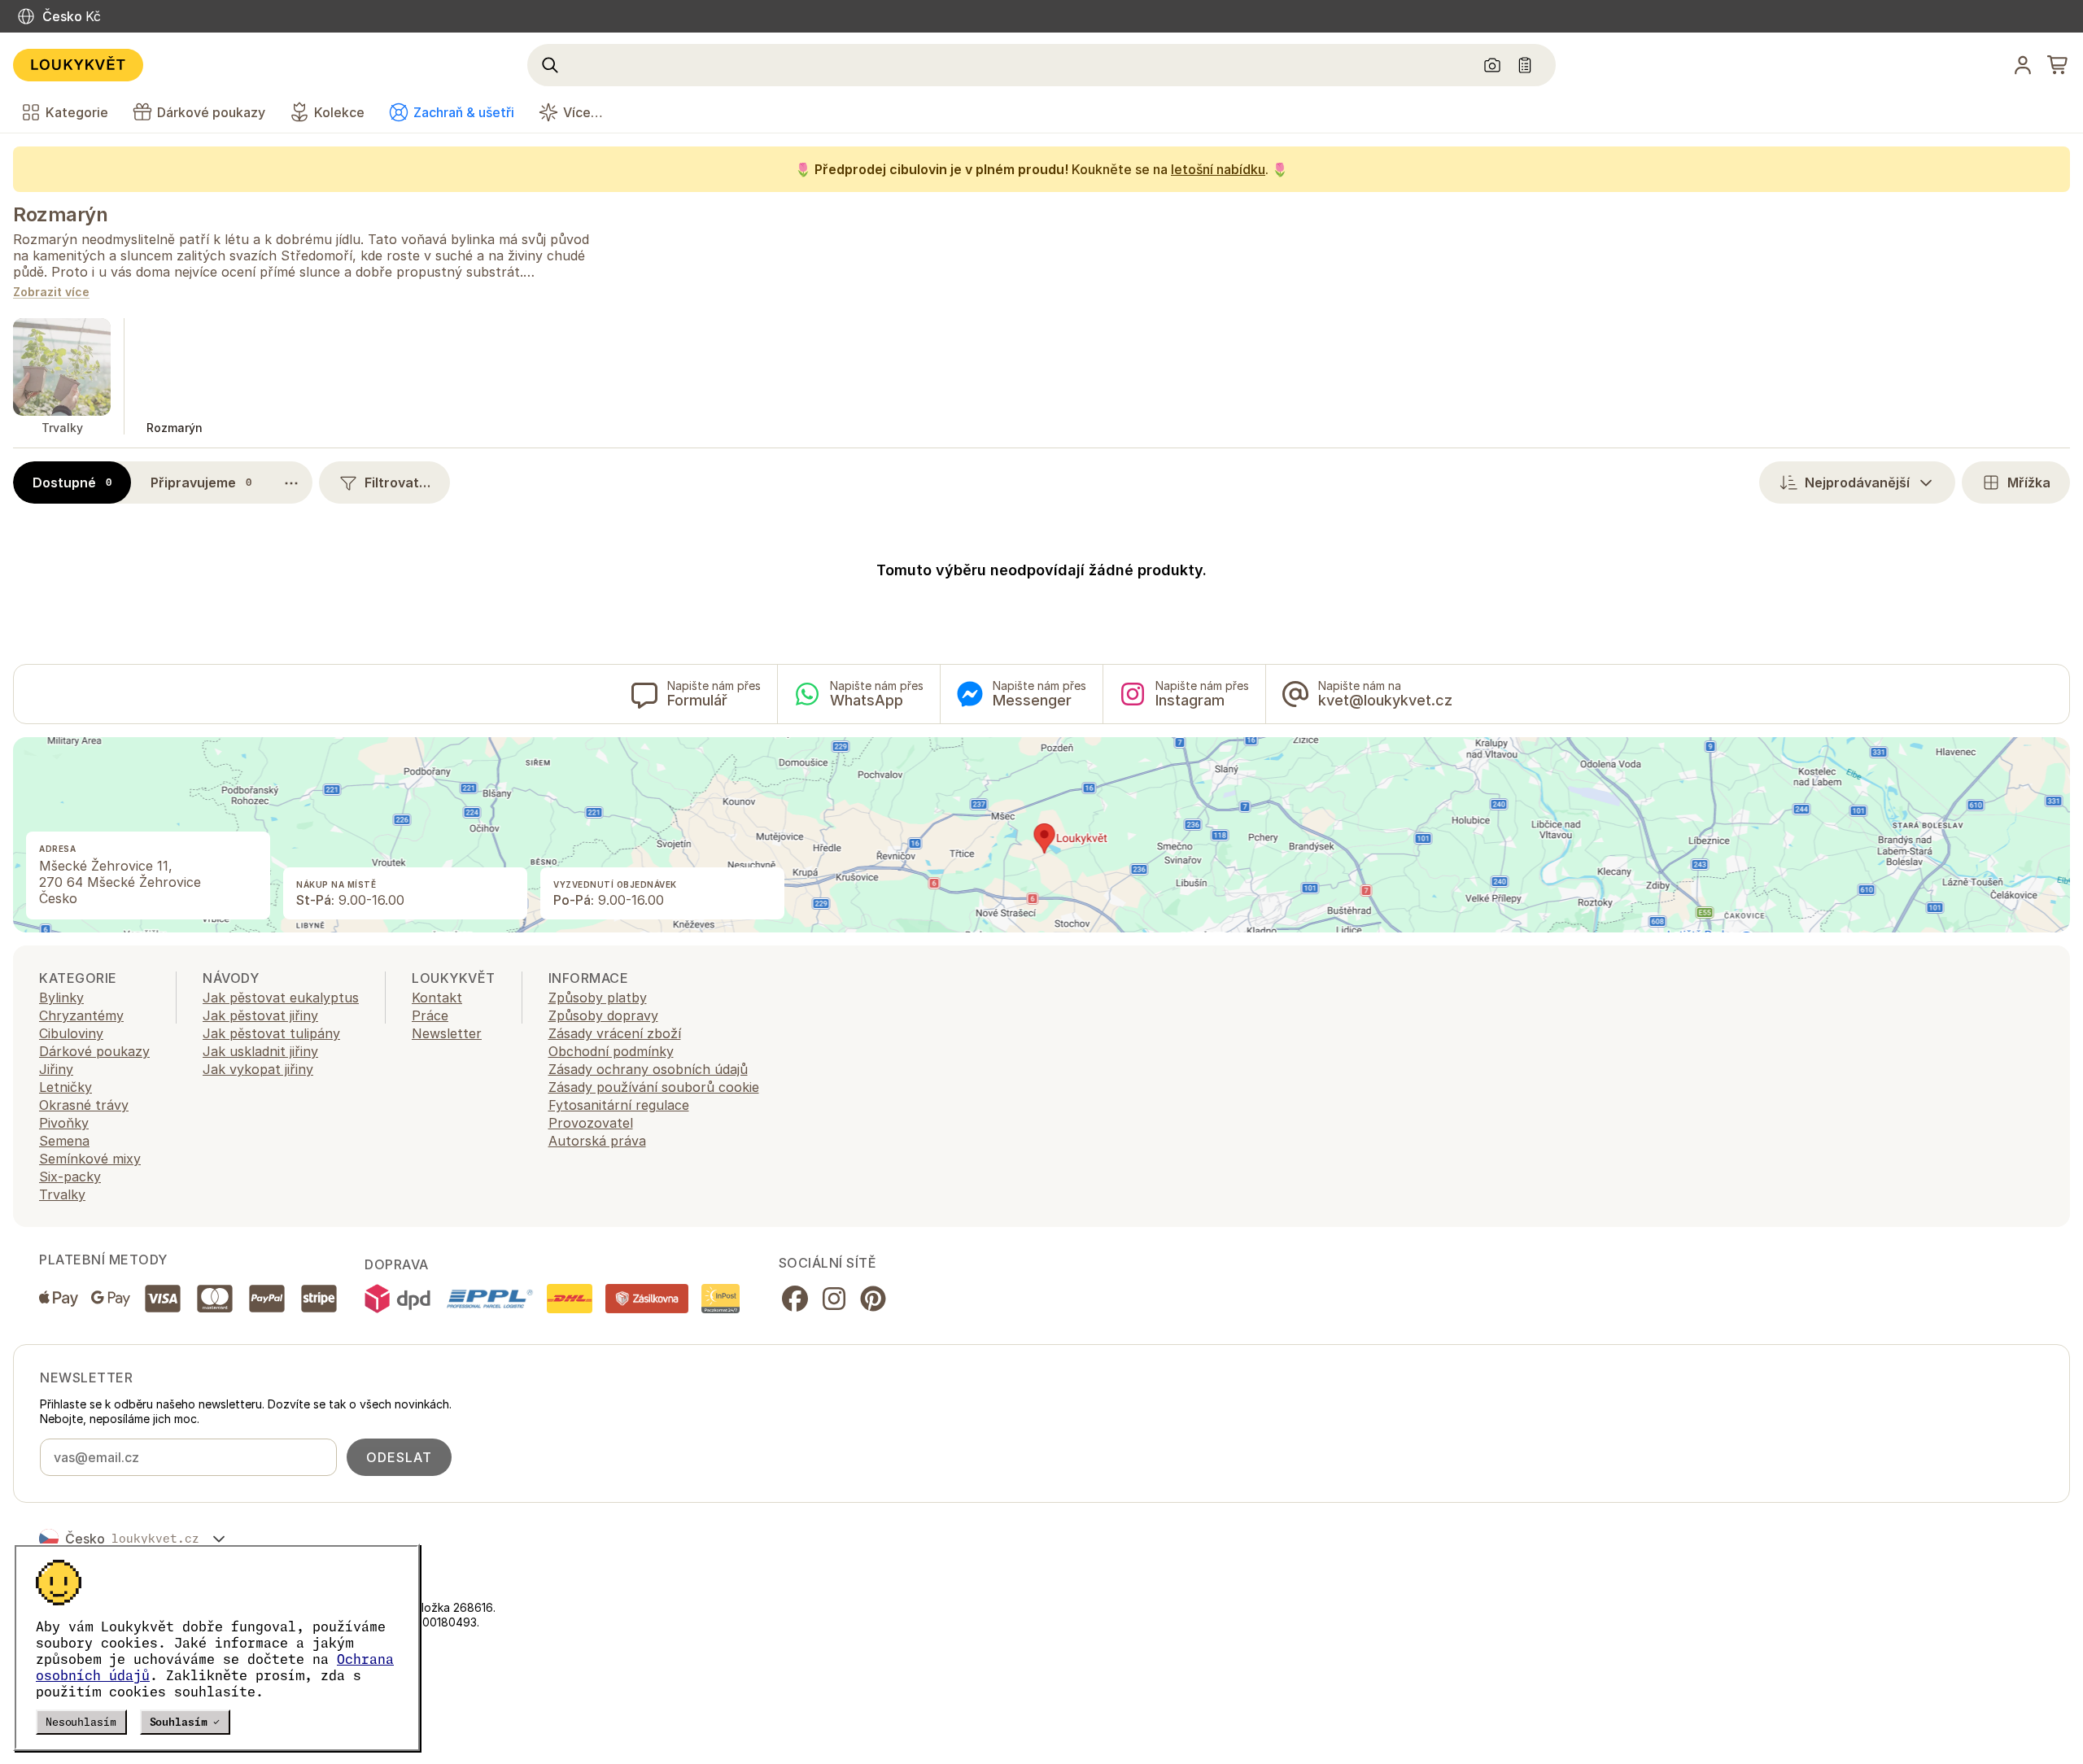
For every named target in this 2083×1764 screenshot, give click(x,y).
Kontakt (437, 998)
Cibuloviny (71, 1033)
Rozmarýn (60, 214)
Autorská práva (597, 1141)
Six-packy (70, 1177)
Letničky (66, 1087)
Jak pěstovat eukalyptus (281, 998)
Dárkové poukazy (94, 1051)
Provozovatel (591, 1123)
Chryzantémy (81, 1015)
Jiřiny (56, 1069)
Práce (430, 1015)
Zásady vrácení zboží (615, 1033)
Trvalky (62, 1194)
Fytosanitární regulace (619, 1105)
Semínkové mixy (90, 1159)
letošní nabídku (1218, 169)
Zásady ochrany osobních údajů (648, 1069)
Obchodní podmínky (611, 1051)
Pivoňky (64, 1123)
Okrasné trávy (84, 1105)
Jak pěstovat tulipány (271, 1033)
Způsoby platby (598, 998)
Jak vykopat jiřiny (258, 1069)
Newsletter (447, 1033)
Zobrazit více (51, 293)
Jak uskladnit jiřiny (260, 1051)
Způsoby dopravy (603, 1015)
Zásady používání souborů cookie (654, 1087)
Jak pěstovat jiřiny (260, 1015)
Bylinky (61, 998)
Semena (64, 1141)
